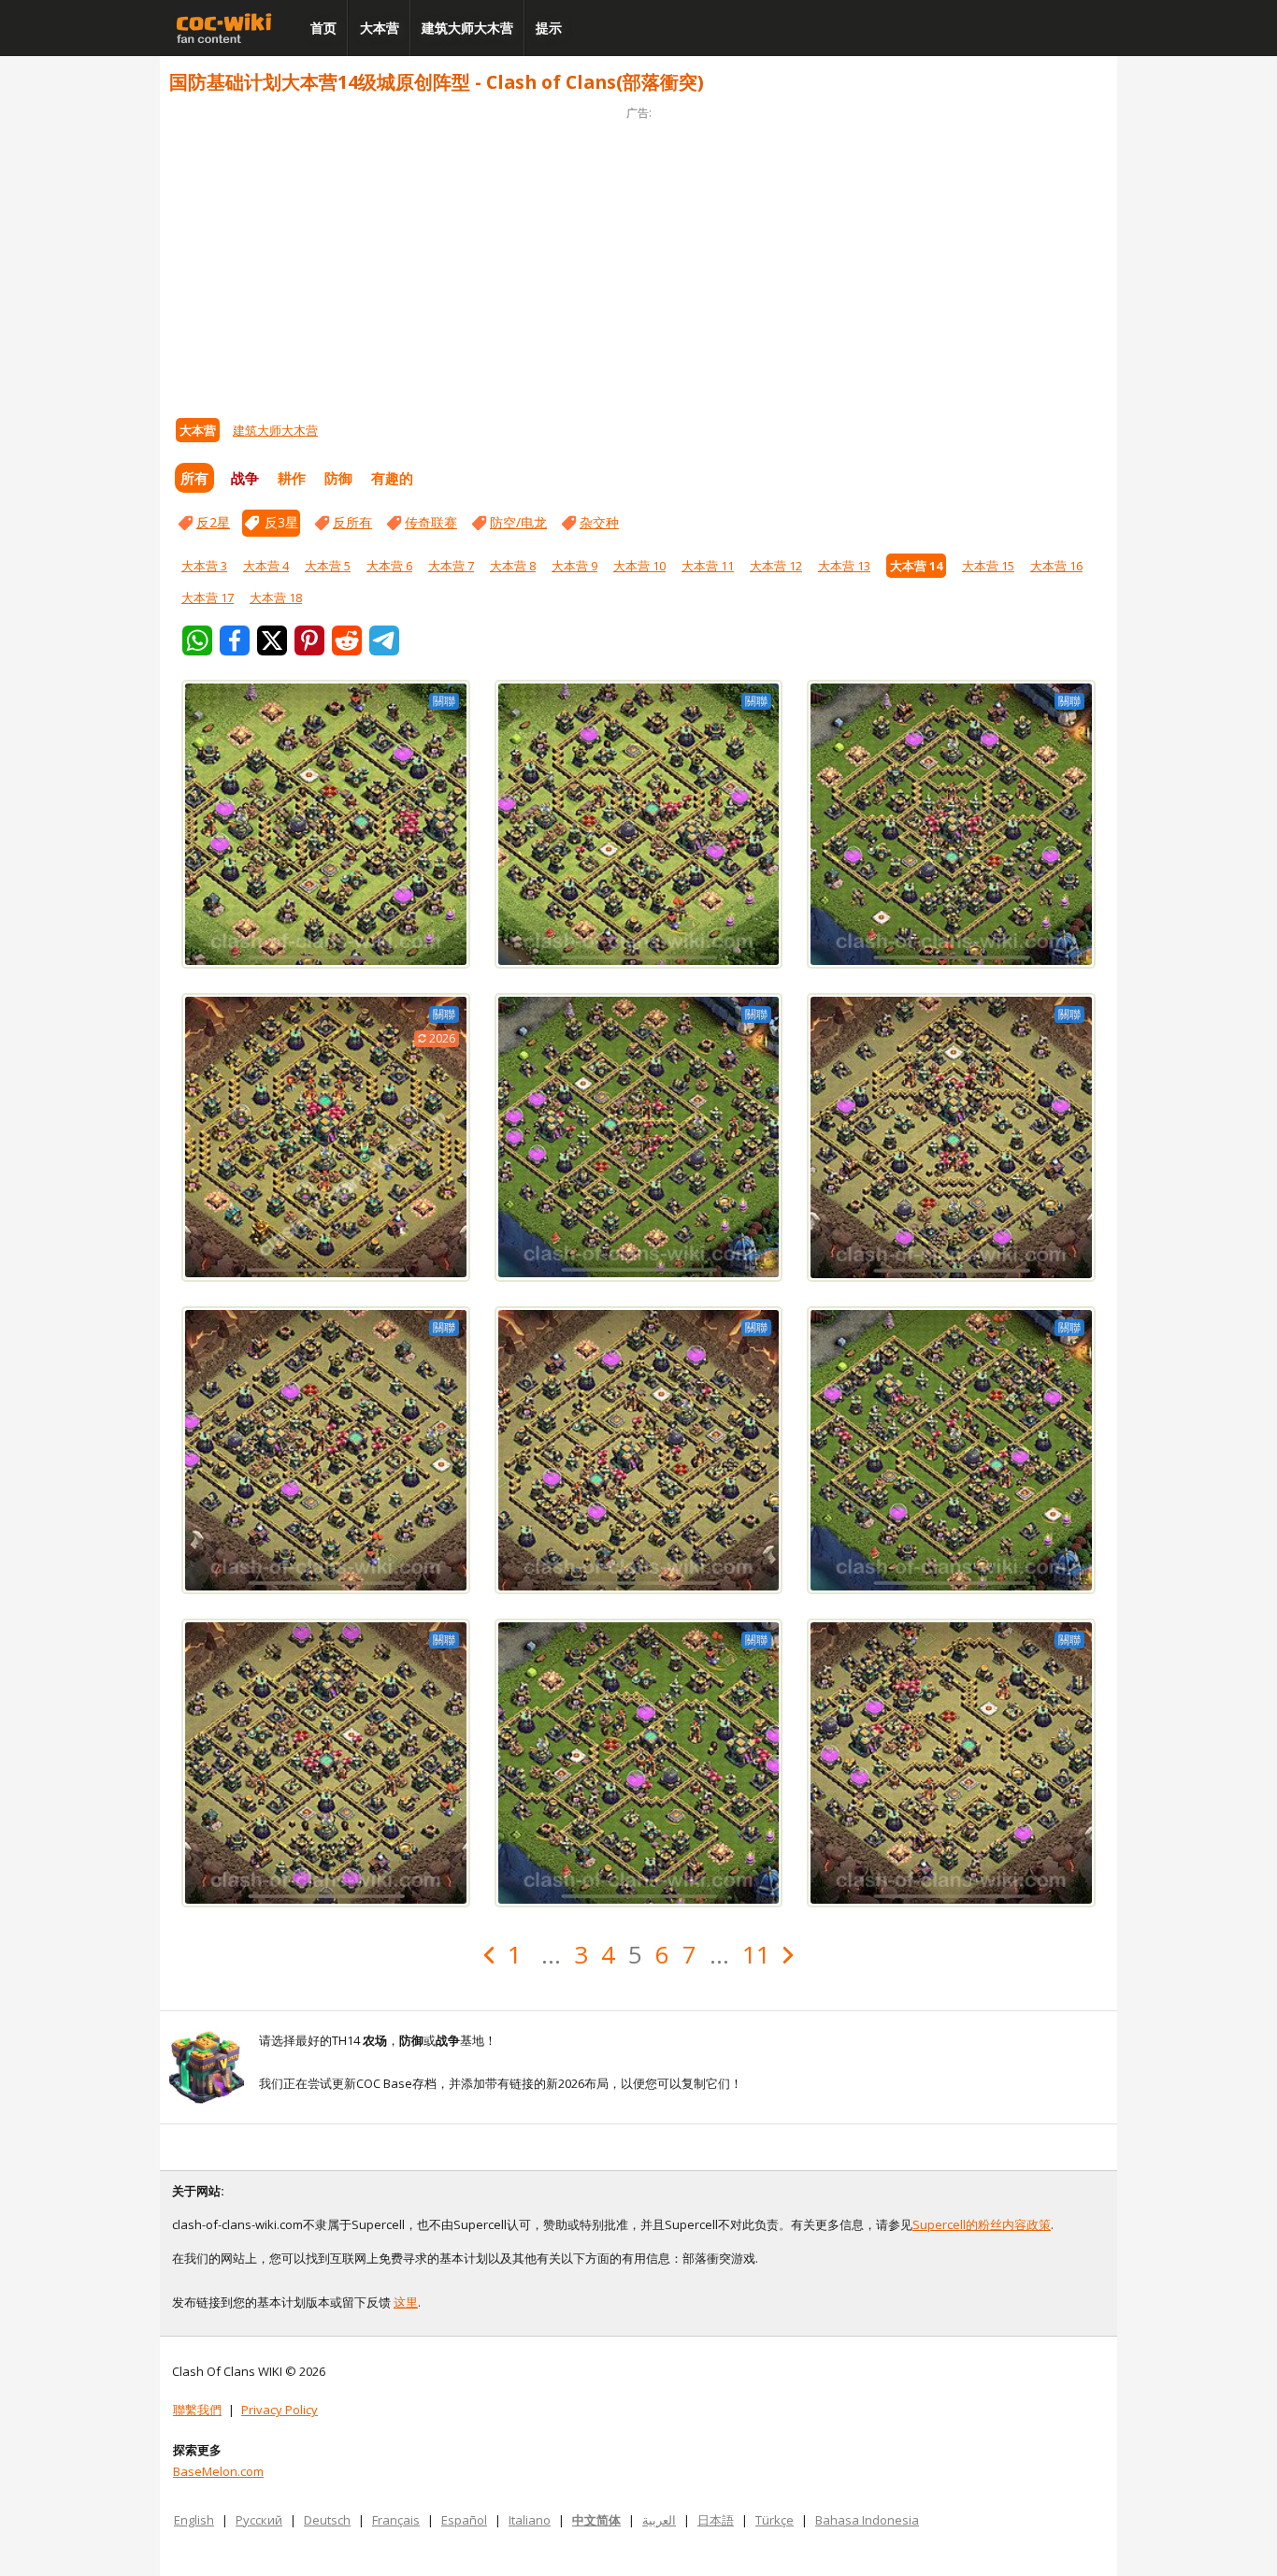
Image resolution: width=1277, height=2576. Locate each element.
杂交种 (599, 522)
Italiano (530, 2520)
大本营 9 (574, 566)
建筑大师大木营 (467, 28)
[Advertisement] (638, 254)
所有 (194, 478)
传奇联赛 (431, 522)
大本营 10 (639, 566)
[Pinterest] (309, 640)
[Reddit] (347, 640)
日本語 (716, 2520)
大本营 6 (389, 566)
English (194, 2520)
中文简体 (596, 2520)
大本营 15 (988, 566)
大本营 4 (266, 566)
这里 (406, 2302)
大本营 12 (776, 566)
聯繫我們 (197, 2410)
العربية (659, 2520)
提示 (549, 28)
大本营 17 (208, 597)
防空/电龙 (518, 522)
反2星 (213, 522)
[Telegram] (384, 640)
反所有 (352, 522)
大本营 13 (844, 566)
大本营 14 (916, 566)
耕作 (292, 478)
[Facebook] (235, 640)
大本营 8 (513, 566)
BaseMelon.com (218, 2471)
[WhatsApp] (197, 640)
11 (756, 1954)
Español (464, 2520)
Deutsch (327, 2520)
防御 (338, 478)
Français (396, 2520)
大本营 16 (1056, 566)
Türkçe (775, 2520)
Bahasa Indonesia (867, 2520)
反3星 (281, 522)
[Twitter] (272, 640)
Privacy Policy (280, 2410)
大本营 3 (204, 566)
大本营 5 (328, 566)
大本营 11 (708, 566)
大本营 (380, 28)
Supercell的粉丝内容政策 (982, 2224)
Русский (259, 2520)
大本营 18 (276, 597)
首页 (323, 28)
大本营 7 (451, 566)
